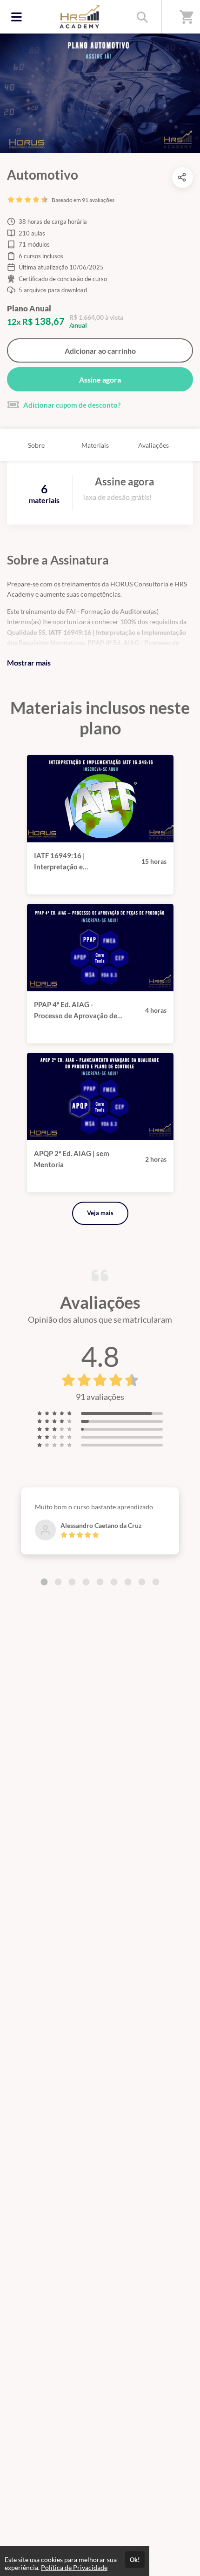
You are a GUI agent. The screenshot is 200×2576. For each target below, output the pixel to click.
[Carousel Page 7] (128, 1582)
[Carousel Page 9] (156, 1582)
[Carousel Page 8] (142, 1582)
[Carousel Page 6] (114, 1582)
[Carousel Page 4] (86, 1582)
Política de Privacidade (74, 2567)
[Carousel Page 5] (100, 1582)
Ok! (135, 2560)
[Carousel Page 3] (72, 1582)
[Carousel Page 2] (58, 1582)
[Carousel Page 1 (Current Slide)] (44, 1582)
